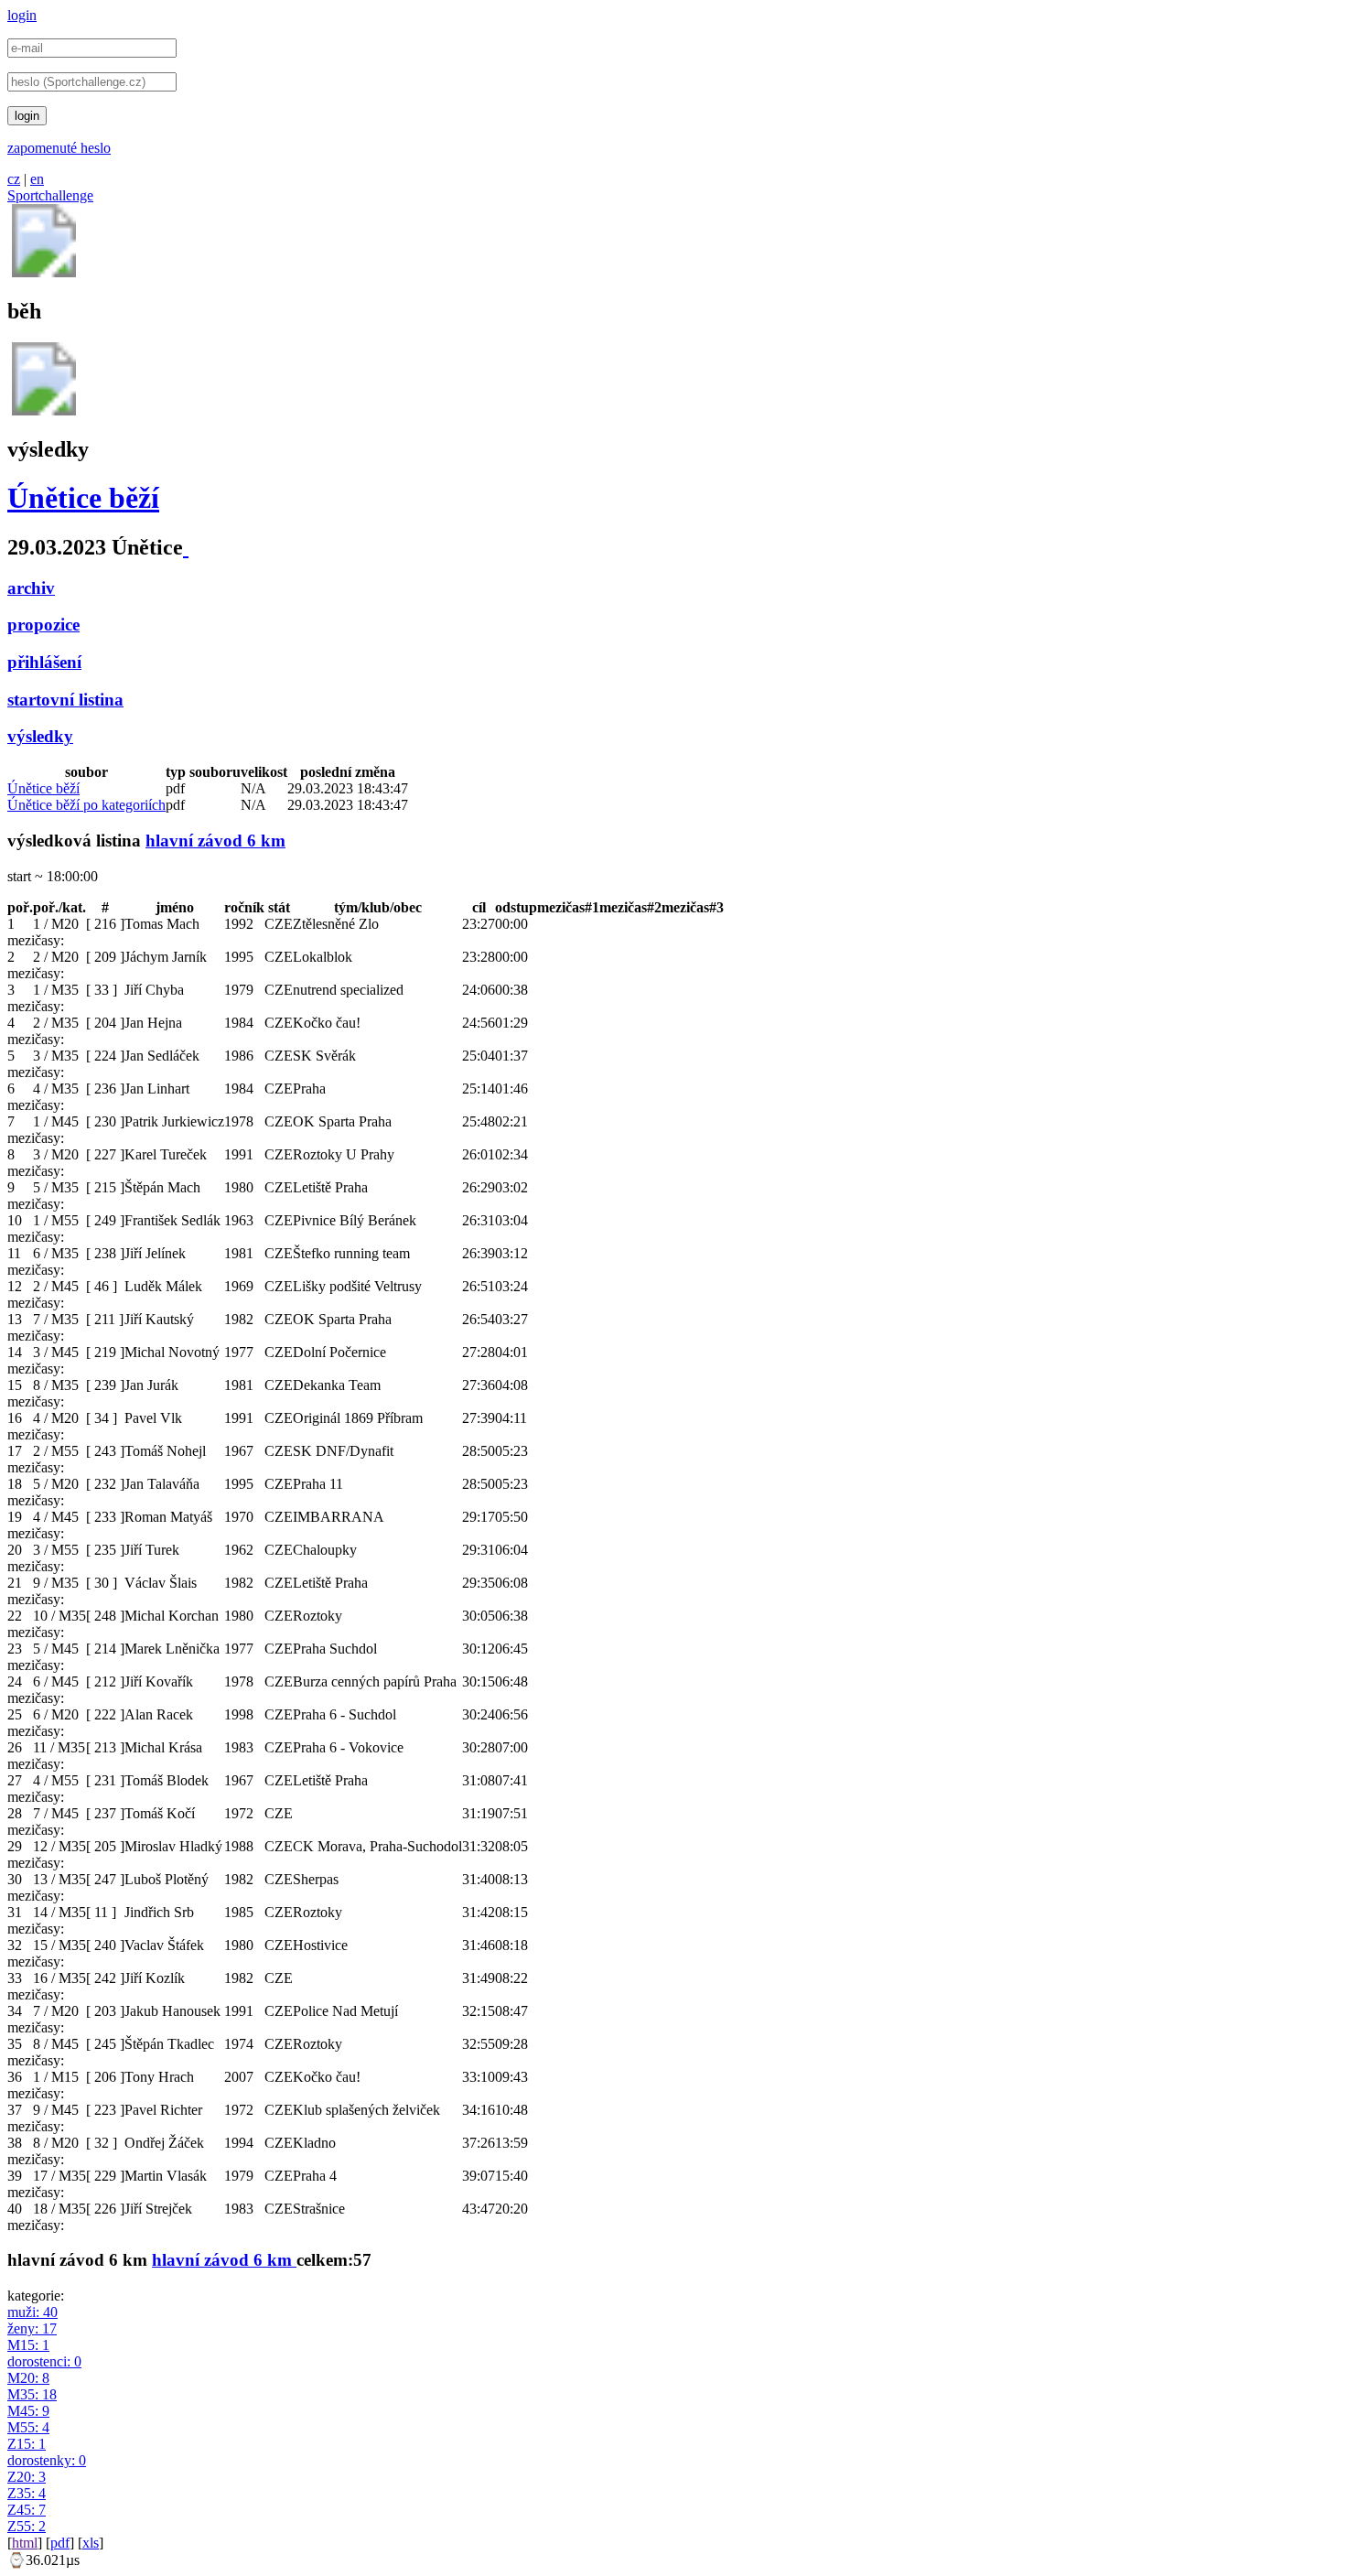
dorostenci (44, 2361)
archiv (31, 588)
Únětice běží (83, 498)
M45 (28, 2411)
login (22, 15)
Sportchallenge (50, 195)
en (37, 179)
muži (32, 2312)
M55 (28, 2427)
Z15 (27, 2444)
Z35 (27, 2493)
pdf (60, 2543)
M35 (32, 2394)
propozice (43, 625)
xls (91, 2543)
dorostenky (47, 2460)
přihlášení (44, 662)
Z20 (27, 2477)
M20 (28, 2378)
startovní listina (65, 700)
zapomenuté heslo (59, 148)
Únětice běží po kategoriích (86, 805)
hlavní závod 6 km (215, 841)
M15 (28, 2345)
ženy (32, 2328)
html (25, 2543)
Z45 (27, 2510)
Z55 (27, 2526)
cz (14, 179)
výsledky (40, 736)
